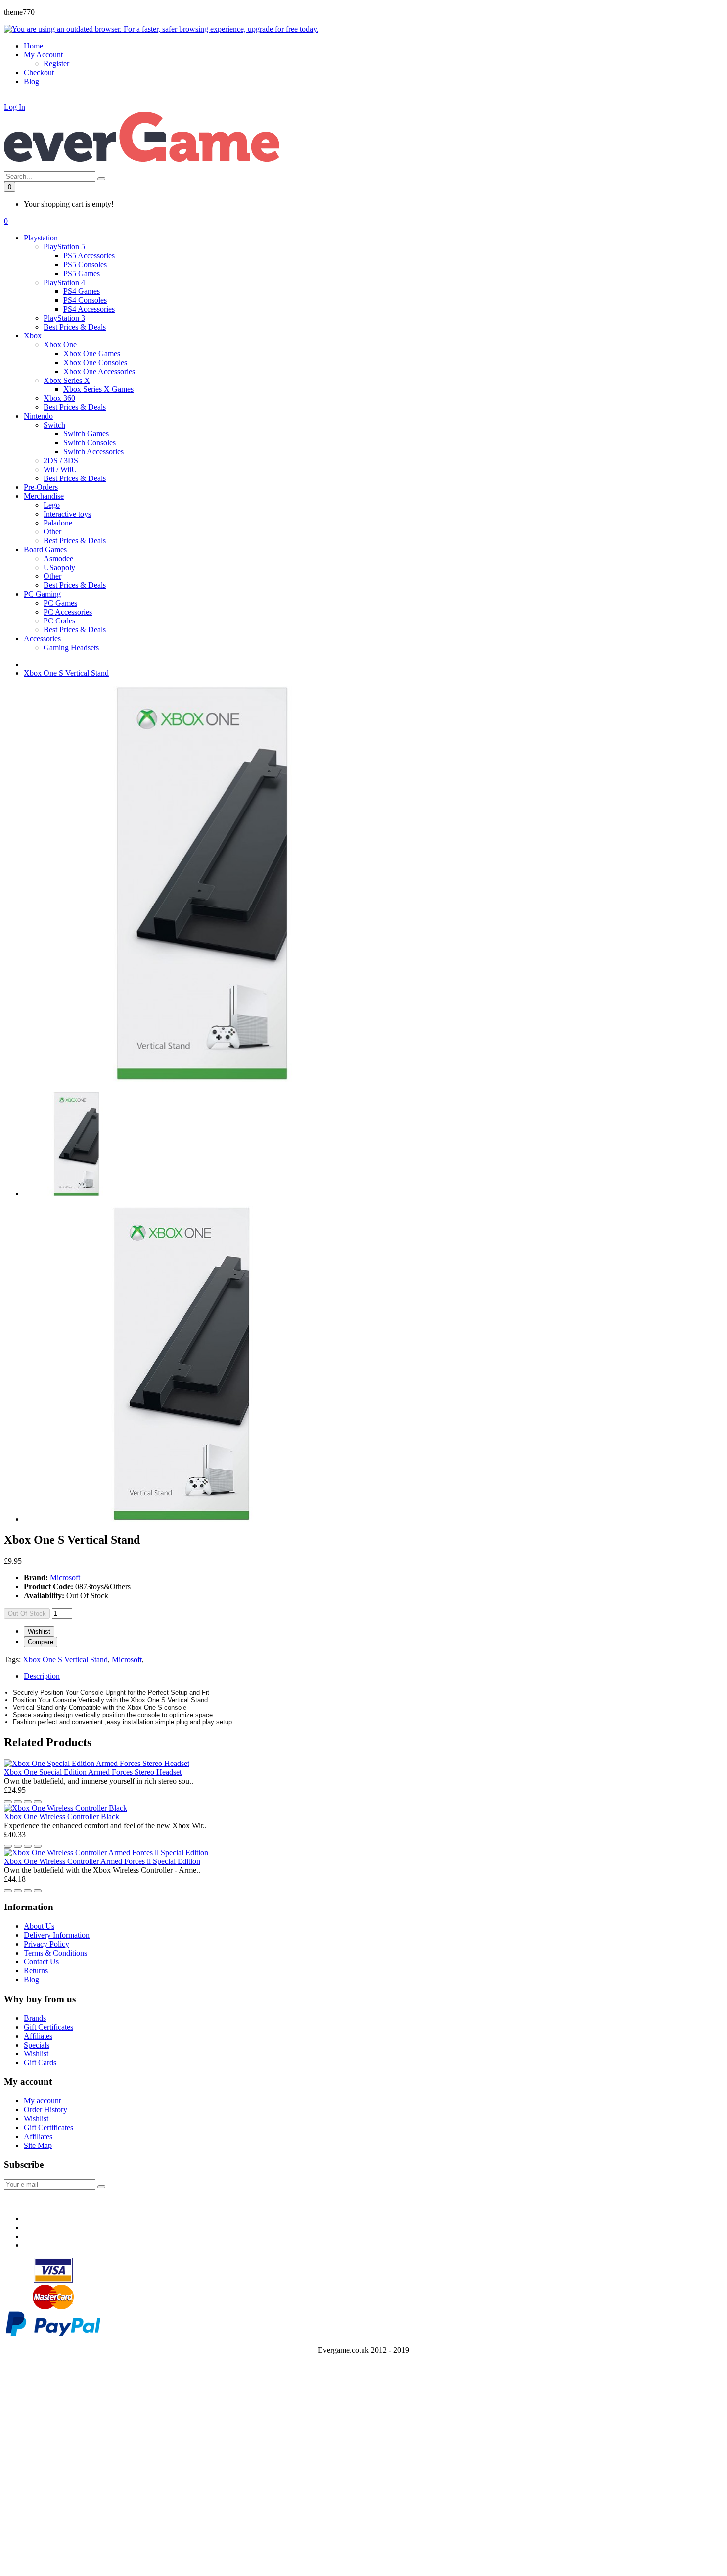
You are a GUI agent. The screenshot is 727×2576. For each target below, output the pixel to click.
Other (52, 532)
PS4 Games (82, 291)
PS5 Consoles (85, 264)
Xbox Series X (67, 380)
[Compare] (18, 1802)
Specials (37, 2045)
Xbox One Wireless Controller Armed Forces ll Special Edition (102, 1861)
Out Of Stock (27, 1613)
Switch (54, 425)
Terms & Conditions (55, 1953)
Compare (41, 1642)
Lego (52, 505)
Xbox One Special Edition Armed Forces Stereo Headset (93, 1772)
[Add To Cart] (38, 1802)
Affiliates (38, 2036)
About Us (39, 1926)
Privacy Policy (46, 1944)
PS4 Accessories (89, 309)
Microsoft (65, 1578)
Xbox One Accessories (99, 371)
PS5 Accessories (89, 256)
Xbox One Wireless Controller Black (62, 1817)
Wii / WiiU (60, 469)
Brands (35, 2018)
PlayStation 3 (64, 318)
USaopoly (59, 567)
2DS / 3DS (61, 460)
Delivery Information (57, 1935)
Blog (31, 1980)
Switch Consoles (90, 443)
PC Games (60, 603)
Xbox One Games (92, 354)
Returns (36, 1971)
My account (42, 2101)
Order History (45, 2110)
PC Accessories (68, 612)
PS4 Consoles (85, 300)
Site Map (38, 2145)
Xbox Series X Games (98, 389)
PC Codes (59, 621)
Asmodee (58, 558)
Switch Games (86, 434)
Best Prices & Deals (75, 327)
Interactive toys (67, 514)
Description (42, 1676)
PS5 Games (82, 273)
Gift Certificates (48, 2027)
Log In (15, 107)
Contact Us (41, 1962)
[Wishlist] (8, 1802)
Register (56, 64)
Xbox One (60, 345)
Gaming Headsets (71, 647)
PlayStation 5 (64, 247)
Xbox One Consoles (95, 362)
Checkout (39, 72)
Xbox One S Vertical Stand (66, 673)
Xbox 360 (59, 398)
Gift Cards (40, 2063)
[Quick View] (28, 1802)
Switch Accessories (93, 452)
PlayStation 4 (64, 282)
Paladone (58, 523)
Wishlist (39, 1632)
